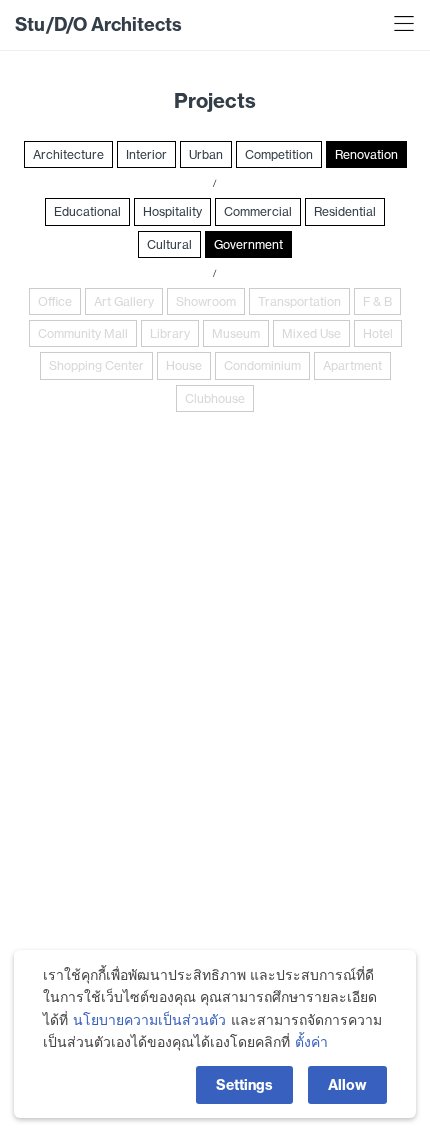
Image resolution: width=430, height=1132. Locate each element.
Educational (87, 211)
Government (248, 244)
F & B (377, 301)
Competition (279, 154)
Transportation (299, 301)
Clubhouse (215, 398)
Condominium (262, 365)
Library (170, 333)
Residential (345, 211)
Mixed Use (311, 333)
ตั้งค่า (311, 1042)
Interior (146, 154)
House (184, 365)
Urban (206, 154)
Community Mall (83, 333)
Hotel (378, 333)
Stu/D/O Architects (98, 24)
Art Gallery (124, 301)
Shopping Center (96, 365)
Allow (347, 1085)
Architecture (68, 154)
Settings (244, 1085)
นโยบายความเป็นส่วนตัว (149, 1020)
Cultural (169, 244)
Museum (236, 333)
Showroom (206, 301)
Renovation (366, 154)
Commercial (258, 211)
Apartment (352, 365)
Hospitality (172, 211)
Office (55, 301)
